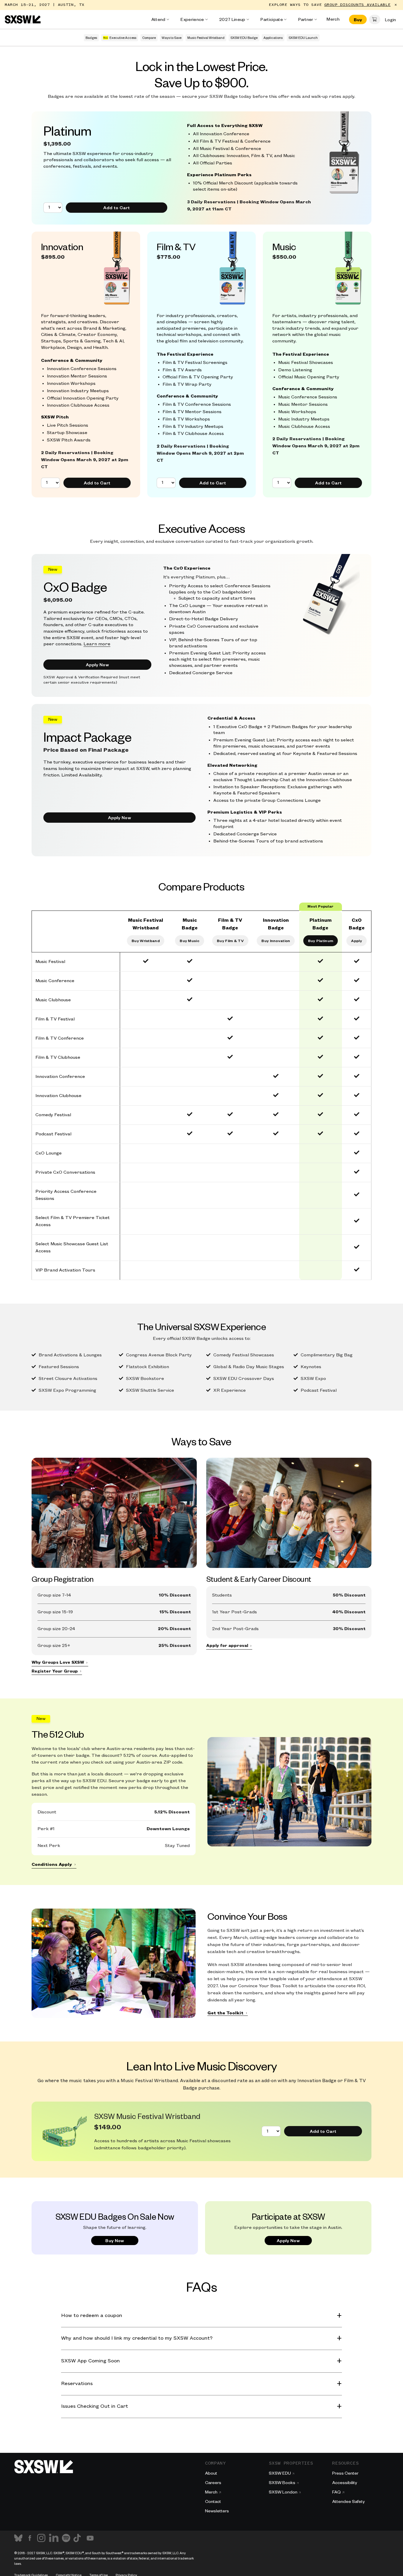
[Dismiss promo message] (396, 5)
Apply (356, 941)
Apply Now (97, 664)
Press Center (345, 2473)
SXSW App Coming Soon (90, 2361)
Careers (213, 2482)
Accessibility (345, 2482)
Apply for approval (227, 1646)
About (211, 2473)
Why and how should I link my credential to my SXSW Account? (137, 2338)
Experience (192, 19)
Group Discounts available (357, 5)
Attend (158, 19)
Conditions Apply (52, 1865)
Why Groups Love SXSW (58, 1662)
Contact (213, 2501)
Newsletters (217, 2511)
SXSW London (283, 2492)
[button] (375, 19)
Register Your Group (55, 1671)
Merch (333, 19)
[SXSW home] (23, 19)
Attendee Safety (348, 2501)
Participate (272, 19)
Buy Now (115, 2240)
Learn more (97, 644)
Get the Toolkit (225, 2013)
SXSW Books (282, 2482)
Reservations (77, 2384)
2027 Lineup (232, 19)
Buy (358, 19)
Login (390, 19)
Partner (306, 19)
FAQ (336, 2492)
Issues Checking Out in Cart (95, 2406)
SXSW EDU (280, 2473)
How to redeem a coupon (92, 2316)
